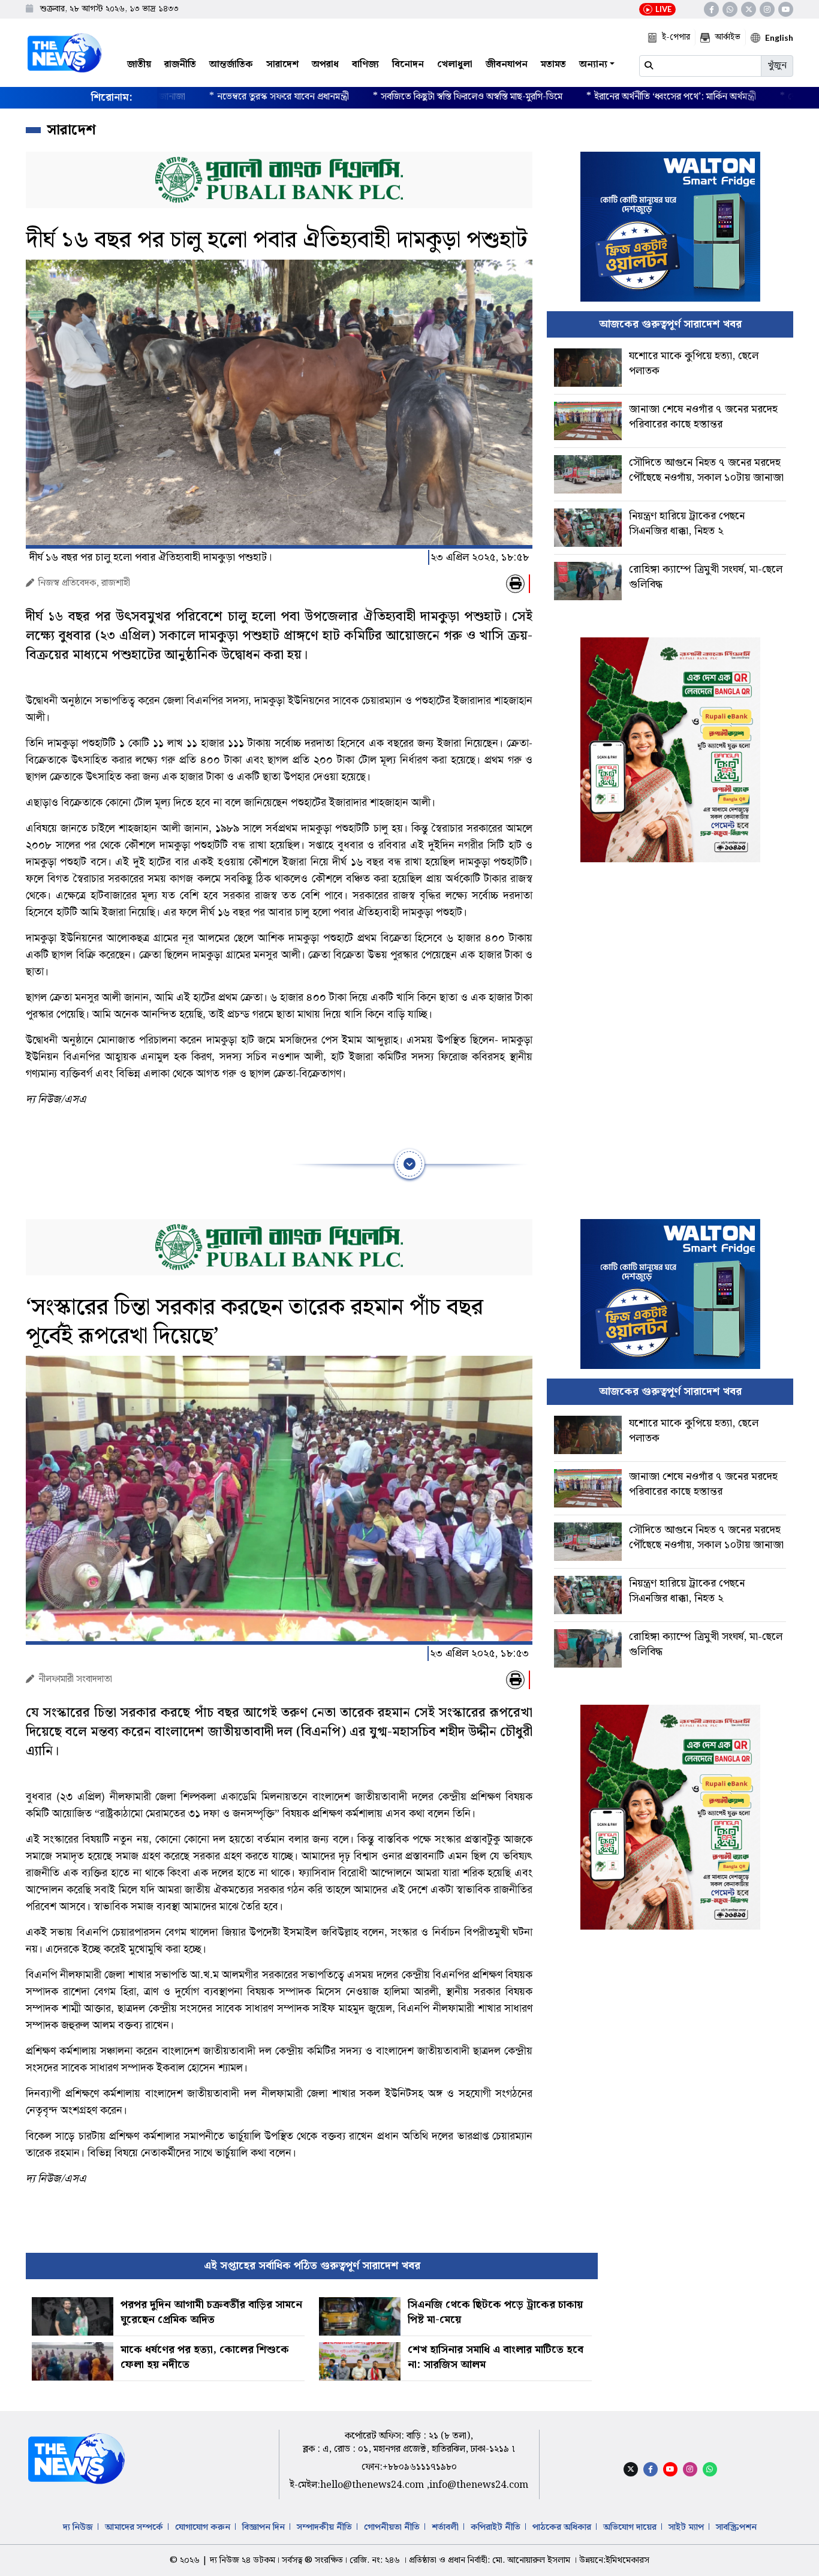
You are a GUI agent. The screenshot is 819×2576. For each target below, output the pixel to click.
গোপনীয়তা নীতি (392, 2527)
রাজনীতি (180, 64)
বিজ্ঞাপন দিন (264, 2527)
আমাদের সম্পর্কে (134, 2527)
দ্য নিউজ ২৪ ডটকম (243, 2560)
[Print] (515, 584)
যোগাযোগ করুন (203, 2527)
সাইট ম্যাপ (686, 2527)
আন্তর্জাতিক (231, 64)
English (779, 37)
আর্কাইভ (728, 37)
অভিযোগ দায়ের (630, 2527)
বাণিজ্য (365, 64)
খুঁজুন (777, 66)
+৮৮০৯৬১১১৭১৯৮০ (420, 2467)
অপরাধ (325, 64)
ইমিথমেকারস (627, 2560)
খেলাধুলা (455, 64)
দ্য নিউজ (78, 2527)
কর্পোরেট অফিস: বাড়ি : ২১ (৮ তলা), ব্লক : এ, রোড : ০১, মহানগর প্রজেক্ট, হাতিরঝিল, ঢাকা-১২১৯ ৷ (409, 2443)
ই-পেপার (676, 37)
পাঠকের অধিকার (562, 2527)
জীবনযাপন (507, 64)
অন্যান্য (593, 64)
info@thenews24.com (479, 2485)
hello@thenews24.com (373, 2485)
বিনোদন (408, 64)
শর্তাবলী (445, 2527)
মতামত (553, 64)
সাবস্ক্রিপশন (736, 2527)
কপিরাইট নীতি (496, 2527)
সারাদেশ (282, 64)
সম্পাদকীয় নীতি (324, 2527)
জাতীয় (139, 64)
